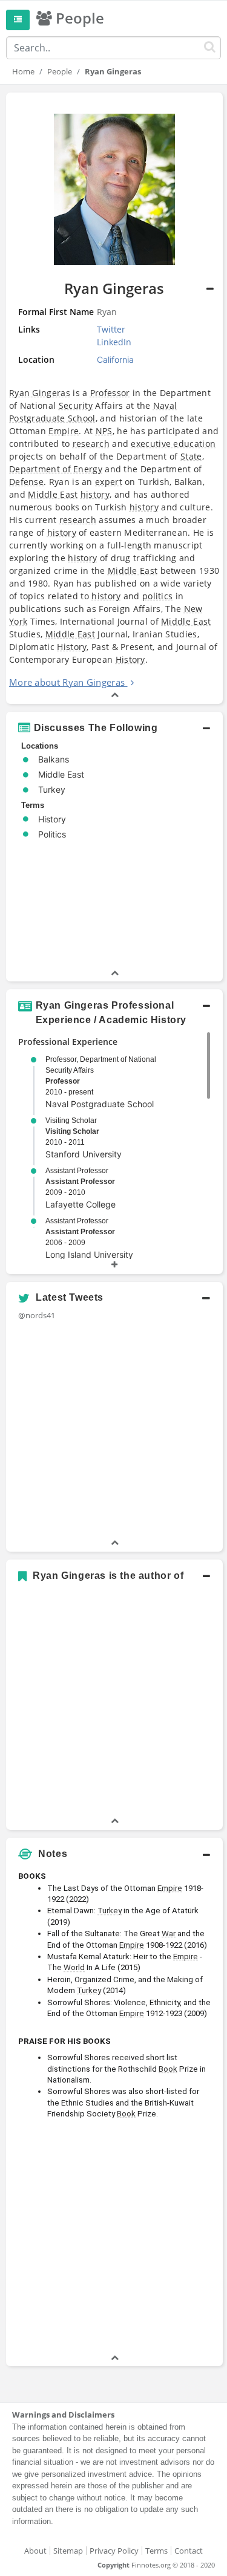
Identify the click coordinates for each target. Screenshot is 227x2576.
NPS (104, 431)
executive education (173, 444)
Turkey (110, 1911)
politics (157, 596)
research (91, 444)
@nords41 (37, 1315)
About (35, 2551)
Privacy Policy (114, 2551)
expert (109, 482)
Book (168, 2069)
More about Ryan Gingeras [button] (67, 682)
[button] (114, 728)
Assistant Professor (80, 1182)
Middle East (53, 494)
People (60, 71)
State (191, 456)
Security (76, 405)
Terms (156, 2551)
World (74, 1967)
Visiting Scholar (72, 1131)
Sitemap (68, 2551)
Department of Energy (56, 469)
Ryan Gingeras (40, 393)
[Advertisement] (113, 2238)
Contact (189, 2551)
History (72, 647)
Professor (110, 393)
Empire (64, 431)
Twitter (111, 329)
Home (23, 71)
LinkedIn (114, 342)
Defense (26, 482)
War (169, 1934)
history (95, 494)
